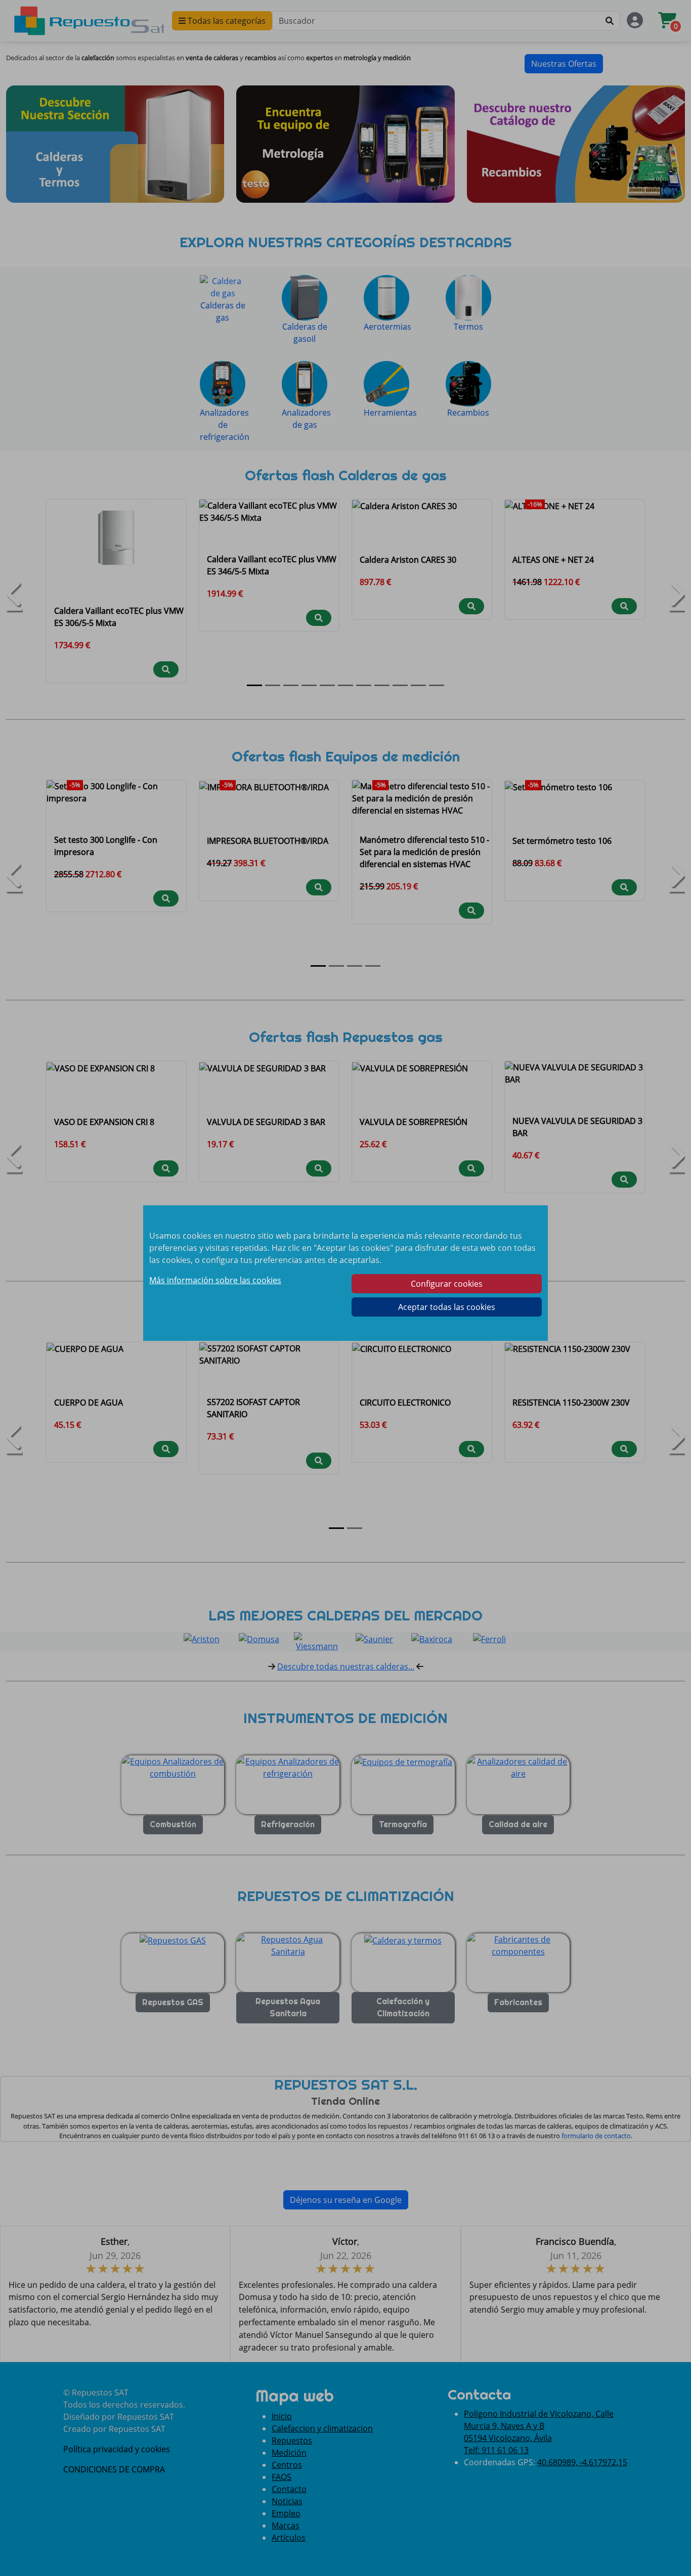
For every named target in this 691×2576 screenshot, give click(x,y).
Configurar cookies (447, 1284)
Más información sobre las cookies (215, 1280)
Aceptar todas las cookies (447, 1307)
